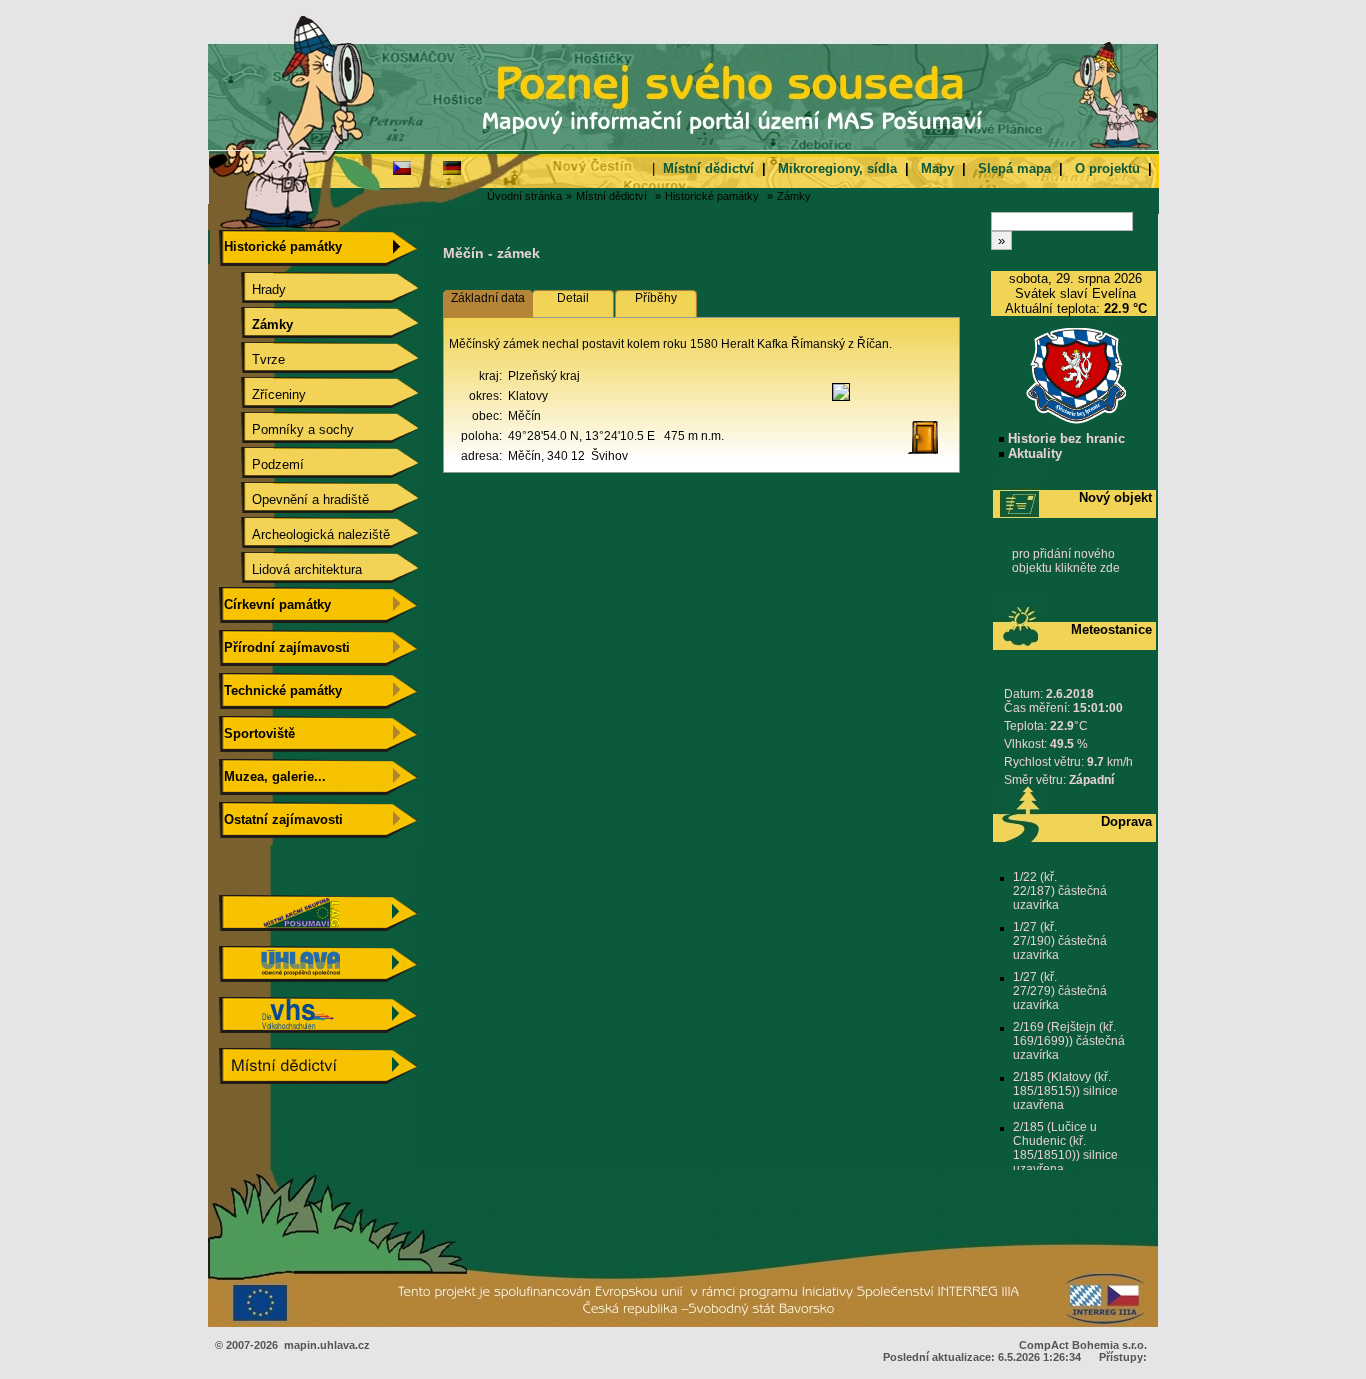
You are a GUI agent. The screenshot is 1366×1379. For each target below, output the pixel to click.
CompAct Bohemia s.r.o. (1083, 1345)
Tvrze (252, 359)
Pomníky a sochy (287, 429)
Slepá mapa (1014, 168)
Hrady (253, 289)
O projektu (1107, 168)
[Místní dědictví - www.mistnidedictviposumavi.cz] (318, 1079)
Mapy (937, 168)
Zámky (794, 196)
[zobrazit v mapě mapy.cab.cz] (841, 401)
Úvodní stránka (524, 196)
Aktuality (1033, 453)
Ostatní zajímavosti (281, 819)
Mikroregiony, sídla (837, 168)
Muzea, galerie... (273, 776)
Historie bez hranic (1064, 438)
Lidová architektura (291, 569)
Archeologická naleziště (305, 534)
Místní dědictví (708, 168)
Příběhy (656, 298)
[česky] (402, 167)
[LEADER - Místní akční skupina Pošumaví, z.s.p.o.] (318, 926)
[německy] (452, 167)
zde (1110, 568)
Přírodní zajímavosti (285, 647)
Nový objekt (1115, 497)
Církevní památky (275, 604)
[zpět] (931, 455)
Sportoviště (257, 733)
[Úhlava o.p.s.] (318, 977)
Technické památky (281, 690)
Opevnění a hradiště (294, 499)
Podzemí (262, 464)
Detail (573, 298)
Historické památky (712, 196)
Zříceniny (263, 394)
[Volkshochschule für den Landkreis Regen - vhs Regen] (318, 1028)
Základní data (488, 298)
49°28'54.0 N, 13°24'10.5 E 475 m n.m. (616, 436)
